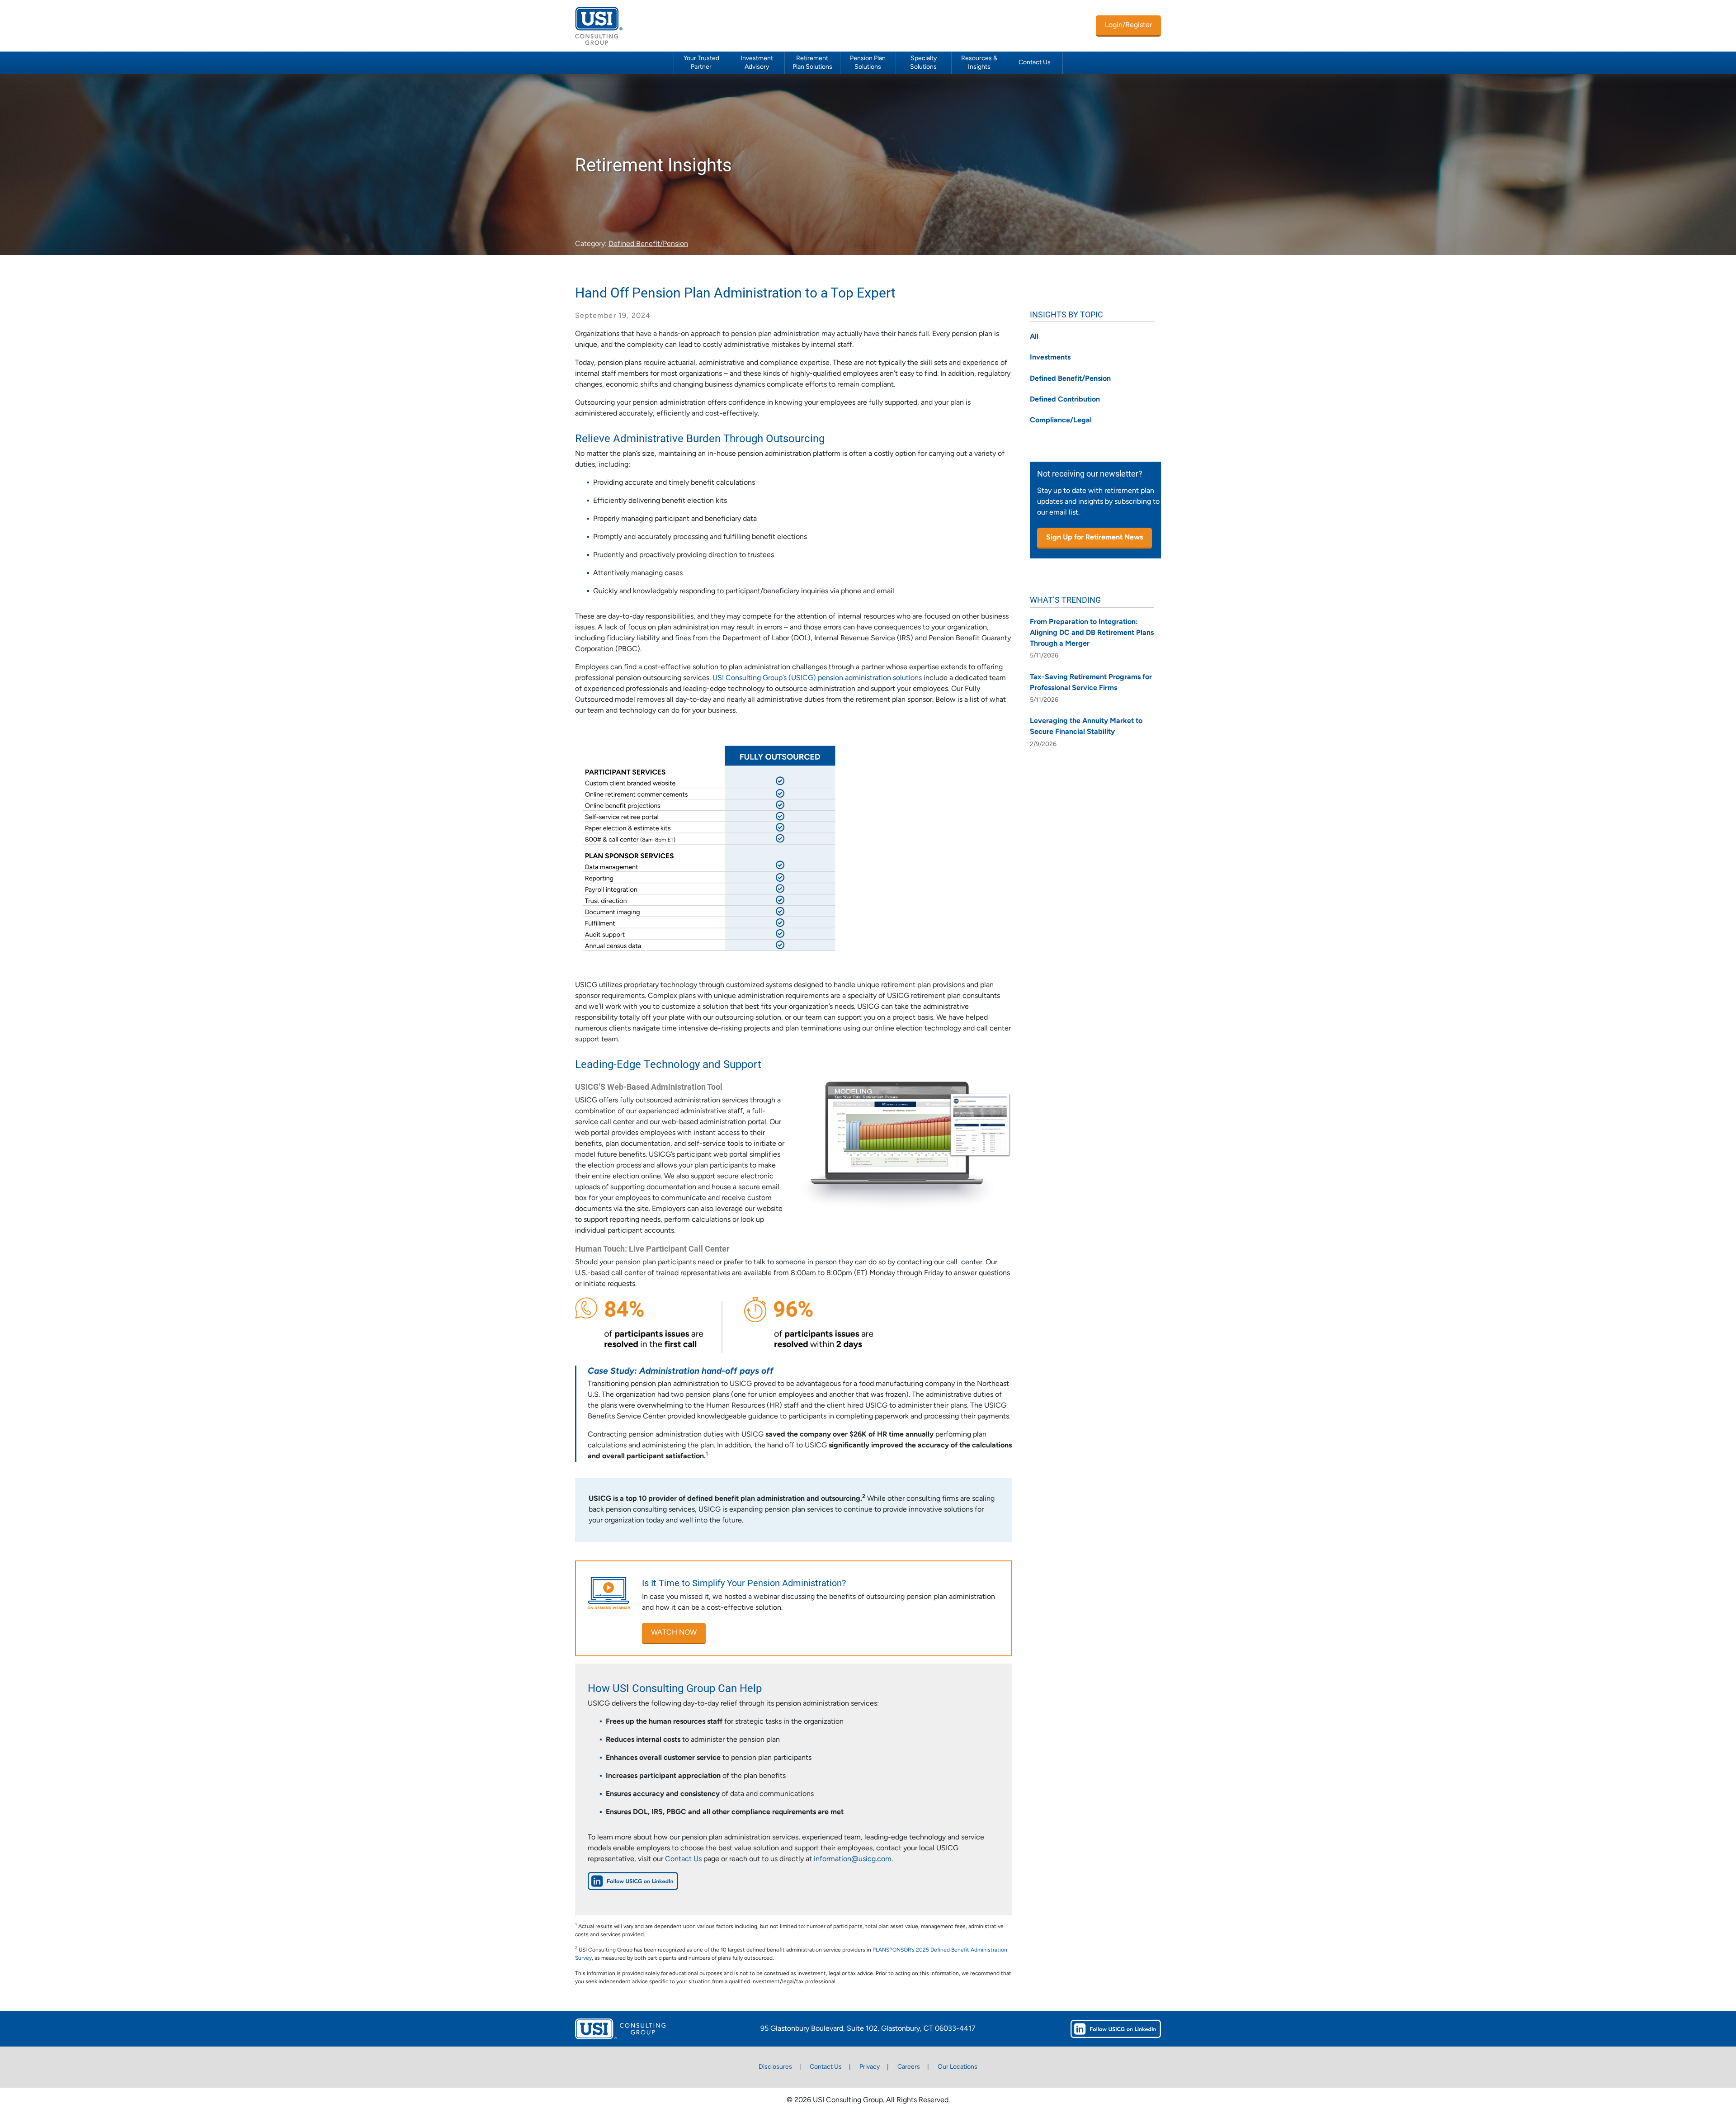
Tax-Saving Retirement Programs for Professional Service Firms (1091, 683)
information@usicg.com (853, 1859)
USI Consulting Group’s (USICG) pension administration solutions (817, 678)
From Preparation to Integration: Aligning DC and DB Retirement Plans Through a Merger (1092, 633)
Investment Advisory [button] (757, 63)
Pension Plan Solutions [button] (868, 63)
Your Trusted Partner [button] (701, 63)
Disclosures (775, 2067)
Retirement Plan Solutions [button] (812, 63)
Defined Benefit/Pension (648, 244)
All (1034, 337)
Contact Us (1035, 63)
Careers (909, 2067)
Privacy (870, 2067)
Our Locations (958, 2067)
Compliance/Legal (1061, 421)
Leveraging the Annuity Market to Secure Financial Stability (1086, 727)
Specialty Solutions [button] (923, 63)
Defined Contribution (1065, 400)
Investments (1050, 358)
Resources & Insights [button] (979, 63)
